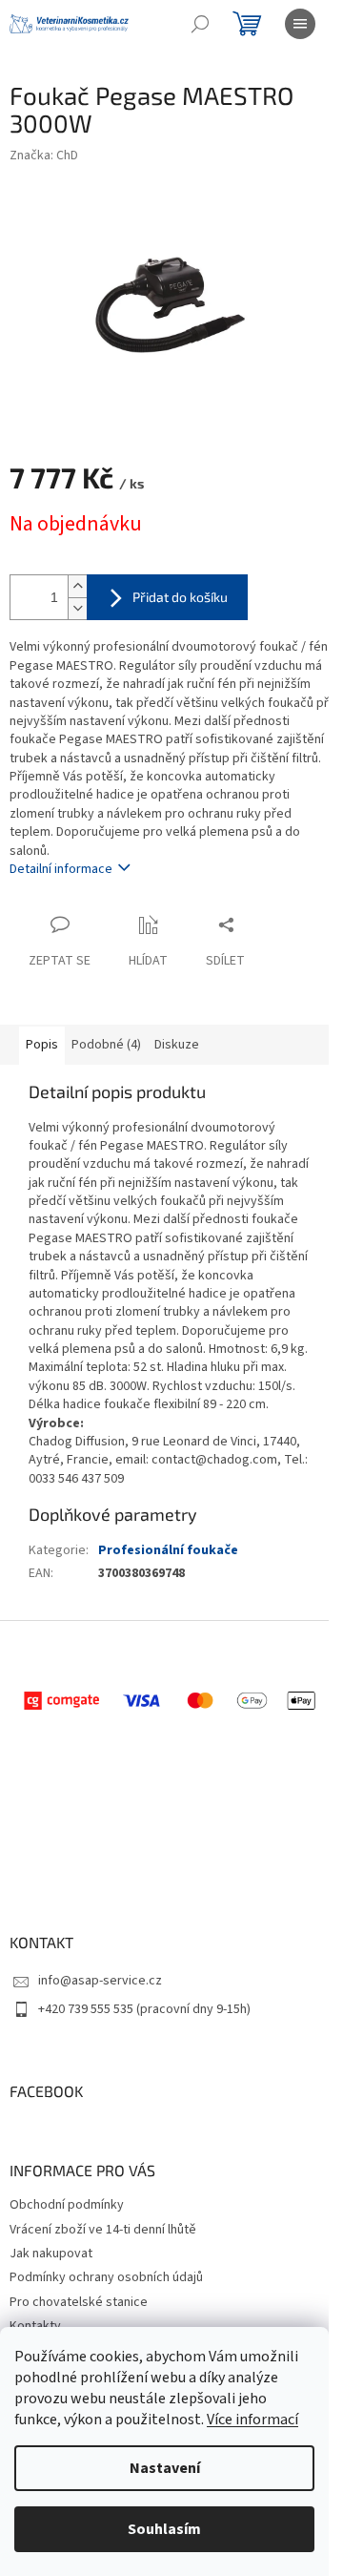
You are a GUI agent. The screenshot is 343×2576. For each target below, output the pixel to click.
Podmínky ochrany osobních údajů (106, 2277)
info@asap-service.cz (100, 1981)
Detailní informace (61, 869)
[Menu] (300, 24)
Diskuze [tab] (177, 1045)
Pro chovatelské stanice (79, 2302)
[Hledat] (200, 24)
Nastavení (165, 2468)
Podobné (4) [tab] (106, 1045)
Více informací (252, 2420)
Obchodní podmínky (67, 2205)
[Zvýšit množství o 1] (77, 586)
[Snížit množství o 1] (77, 608)
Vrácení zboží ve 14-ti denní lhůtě (103, 2230)
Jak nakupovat (51, 2254)
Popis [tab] (42, 1045)
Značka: (44, 156)
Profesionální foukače (168, 1550)
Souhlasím (164, 2529)
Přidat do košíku (180, 597)
